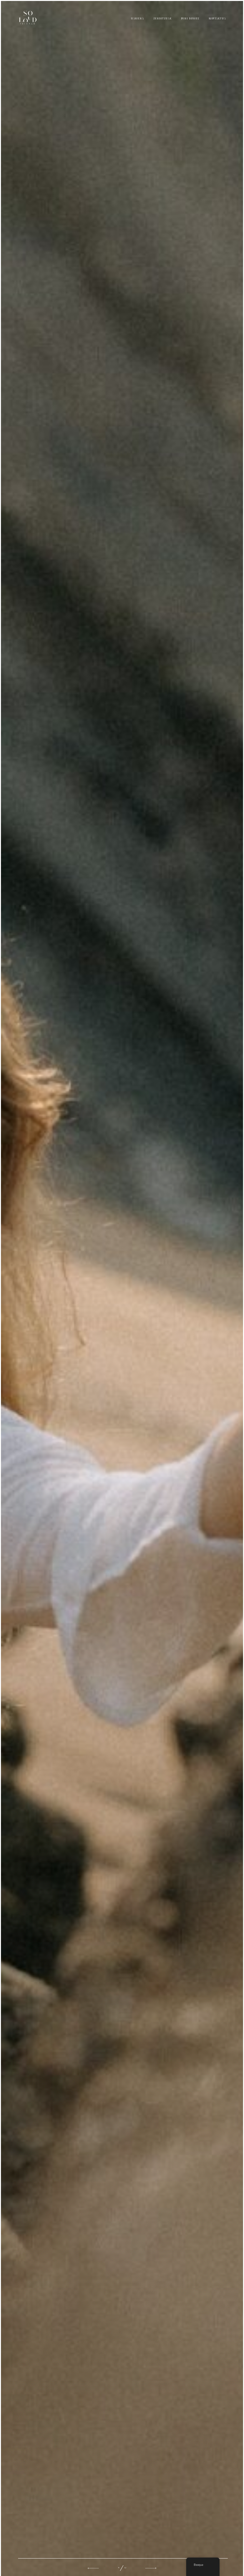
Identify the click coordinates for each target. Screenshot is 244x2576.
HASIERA (137, 19)
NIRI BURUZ (190, 19)
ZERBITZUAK (163, 19)
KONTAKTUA (217, 19)
